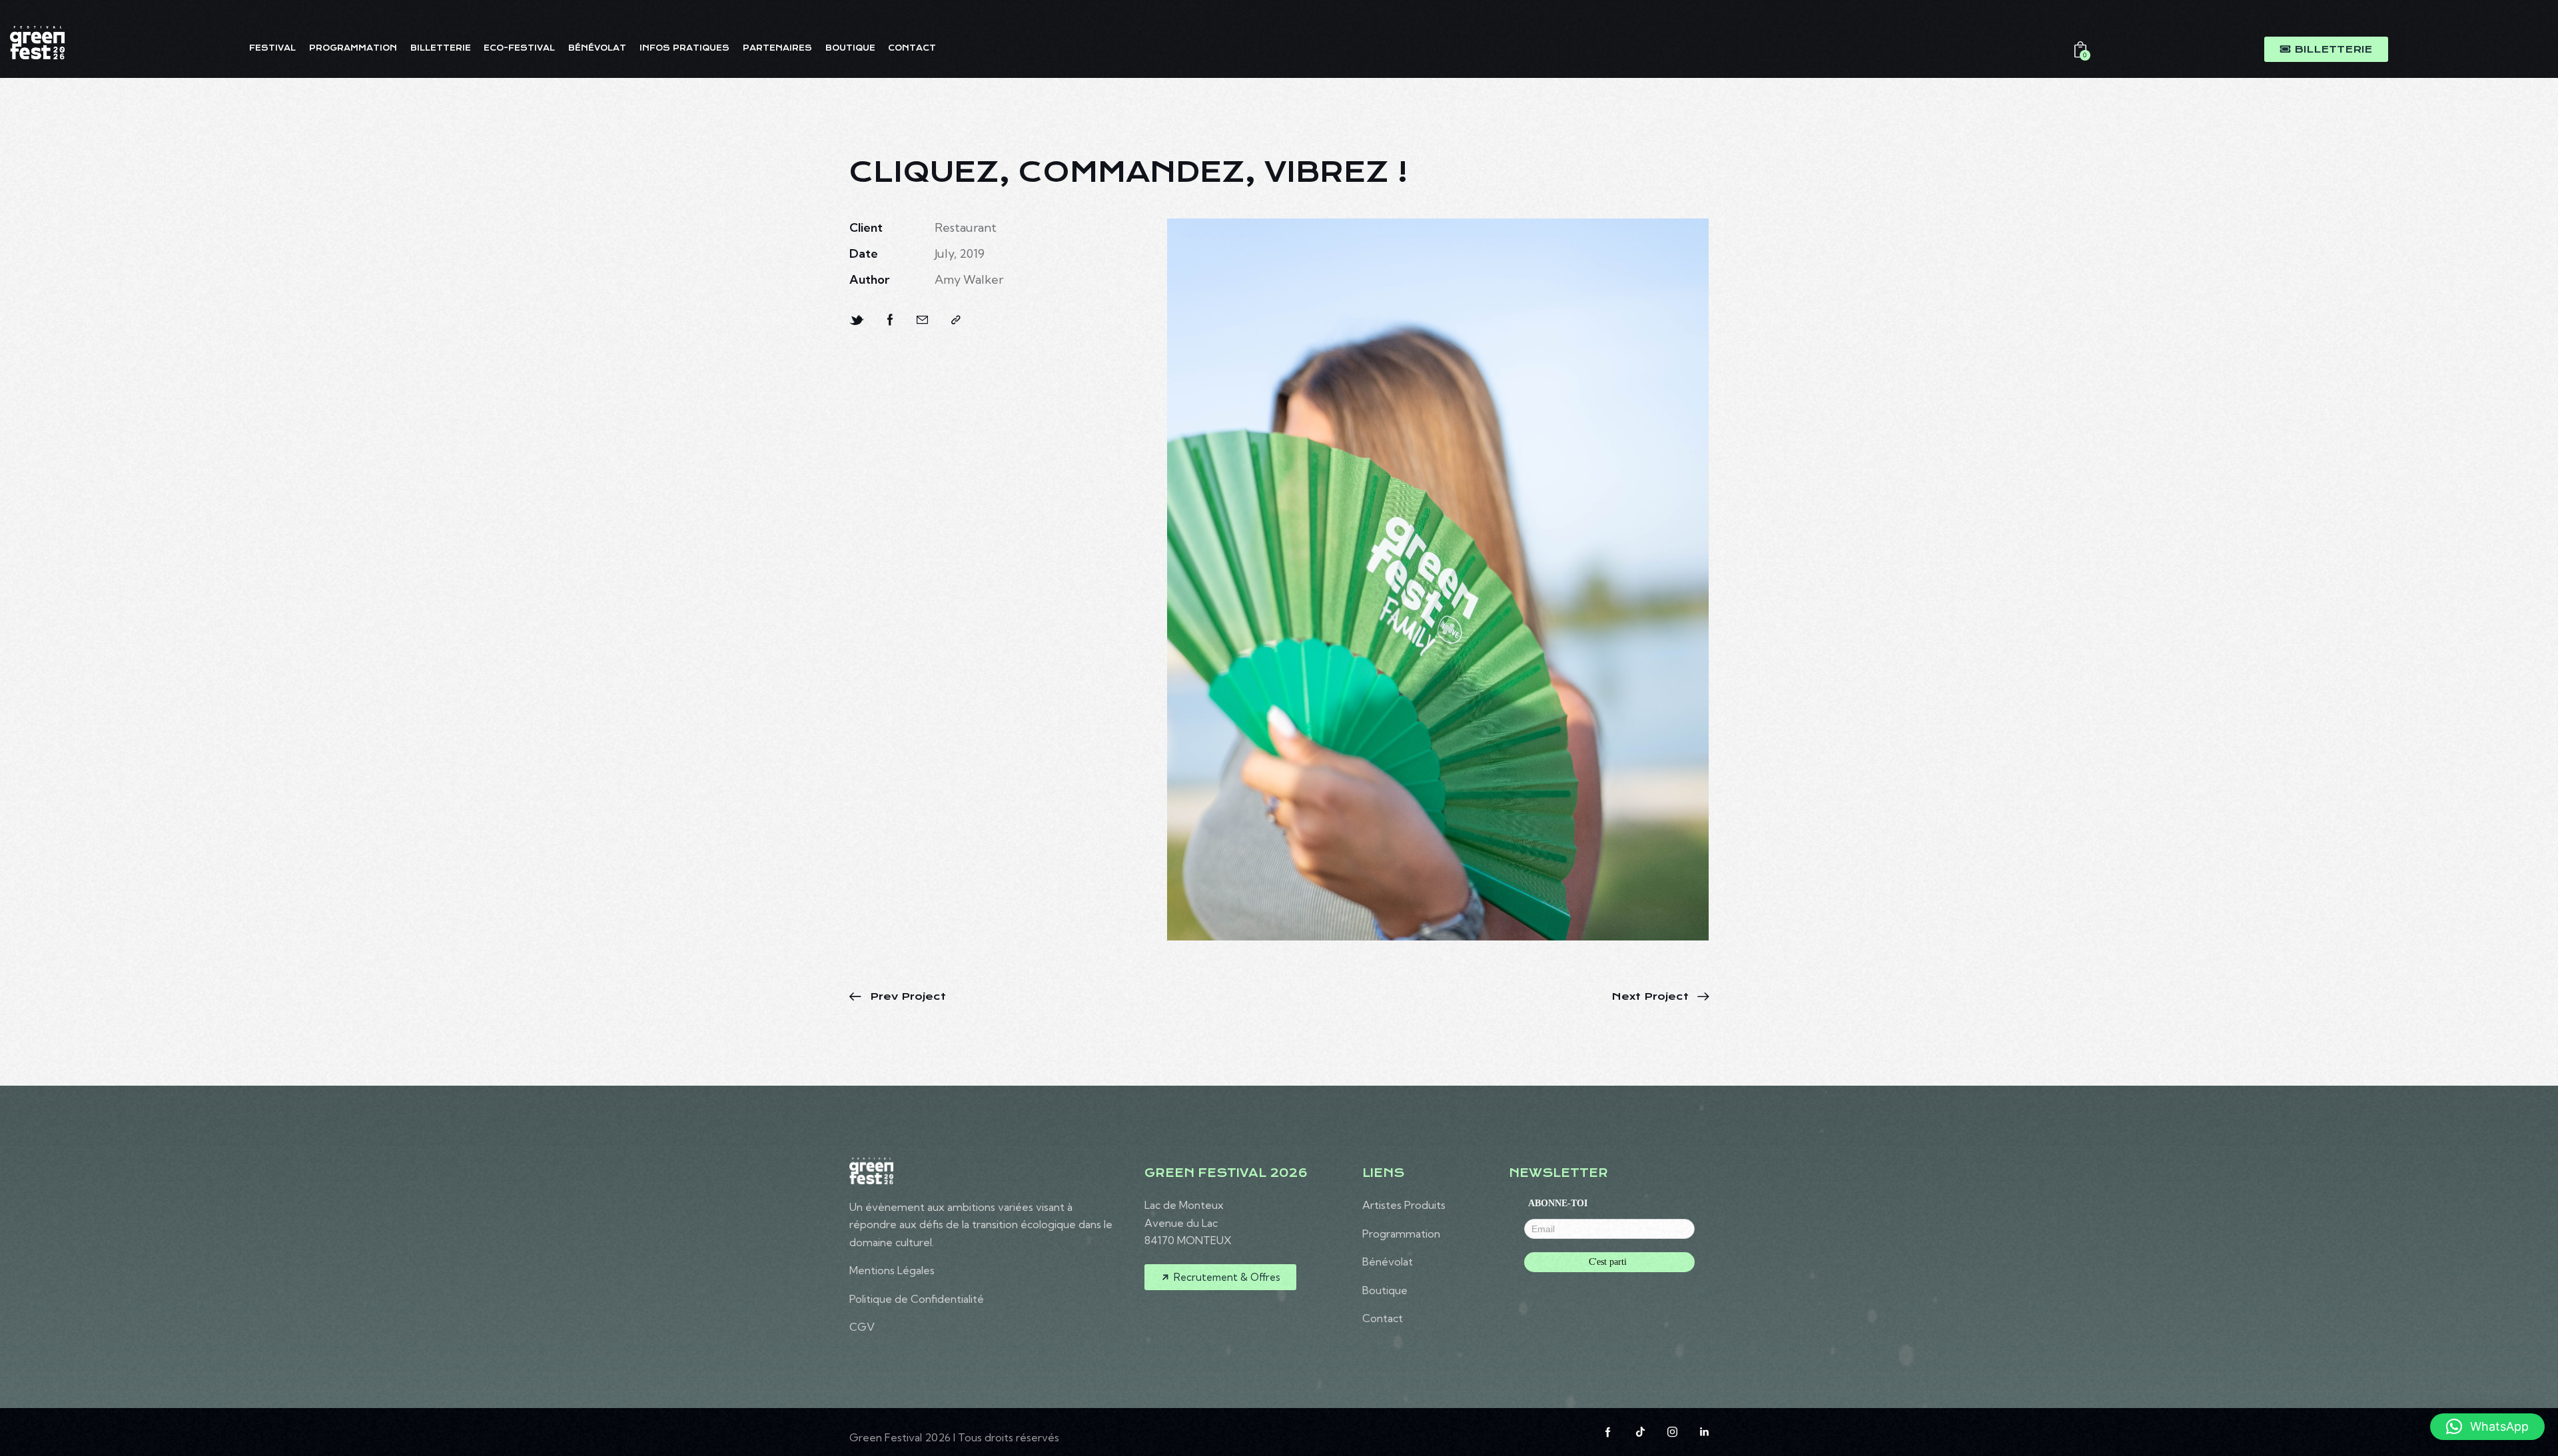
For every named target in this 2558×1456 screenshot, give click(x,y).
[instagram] (1672, 1432)
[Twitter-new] (857, 320)
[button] (956, 320)
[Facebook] (890, 320)
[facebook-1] (1608, 1432)
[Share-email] (922, 320)
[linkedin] (1704, 1432)
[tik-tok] (1640, 1432)
